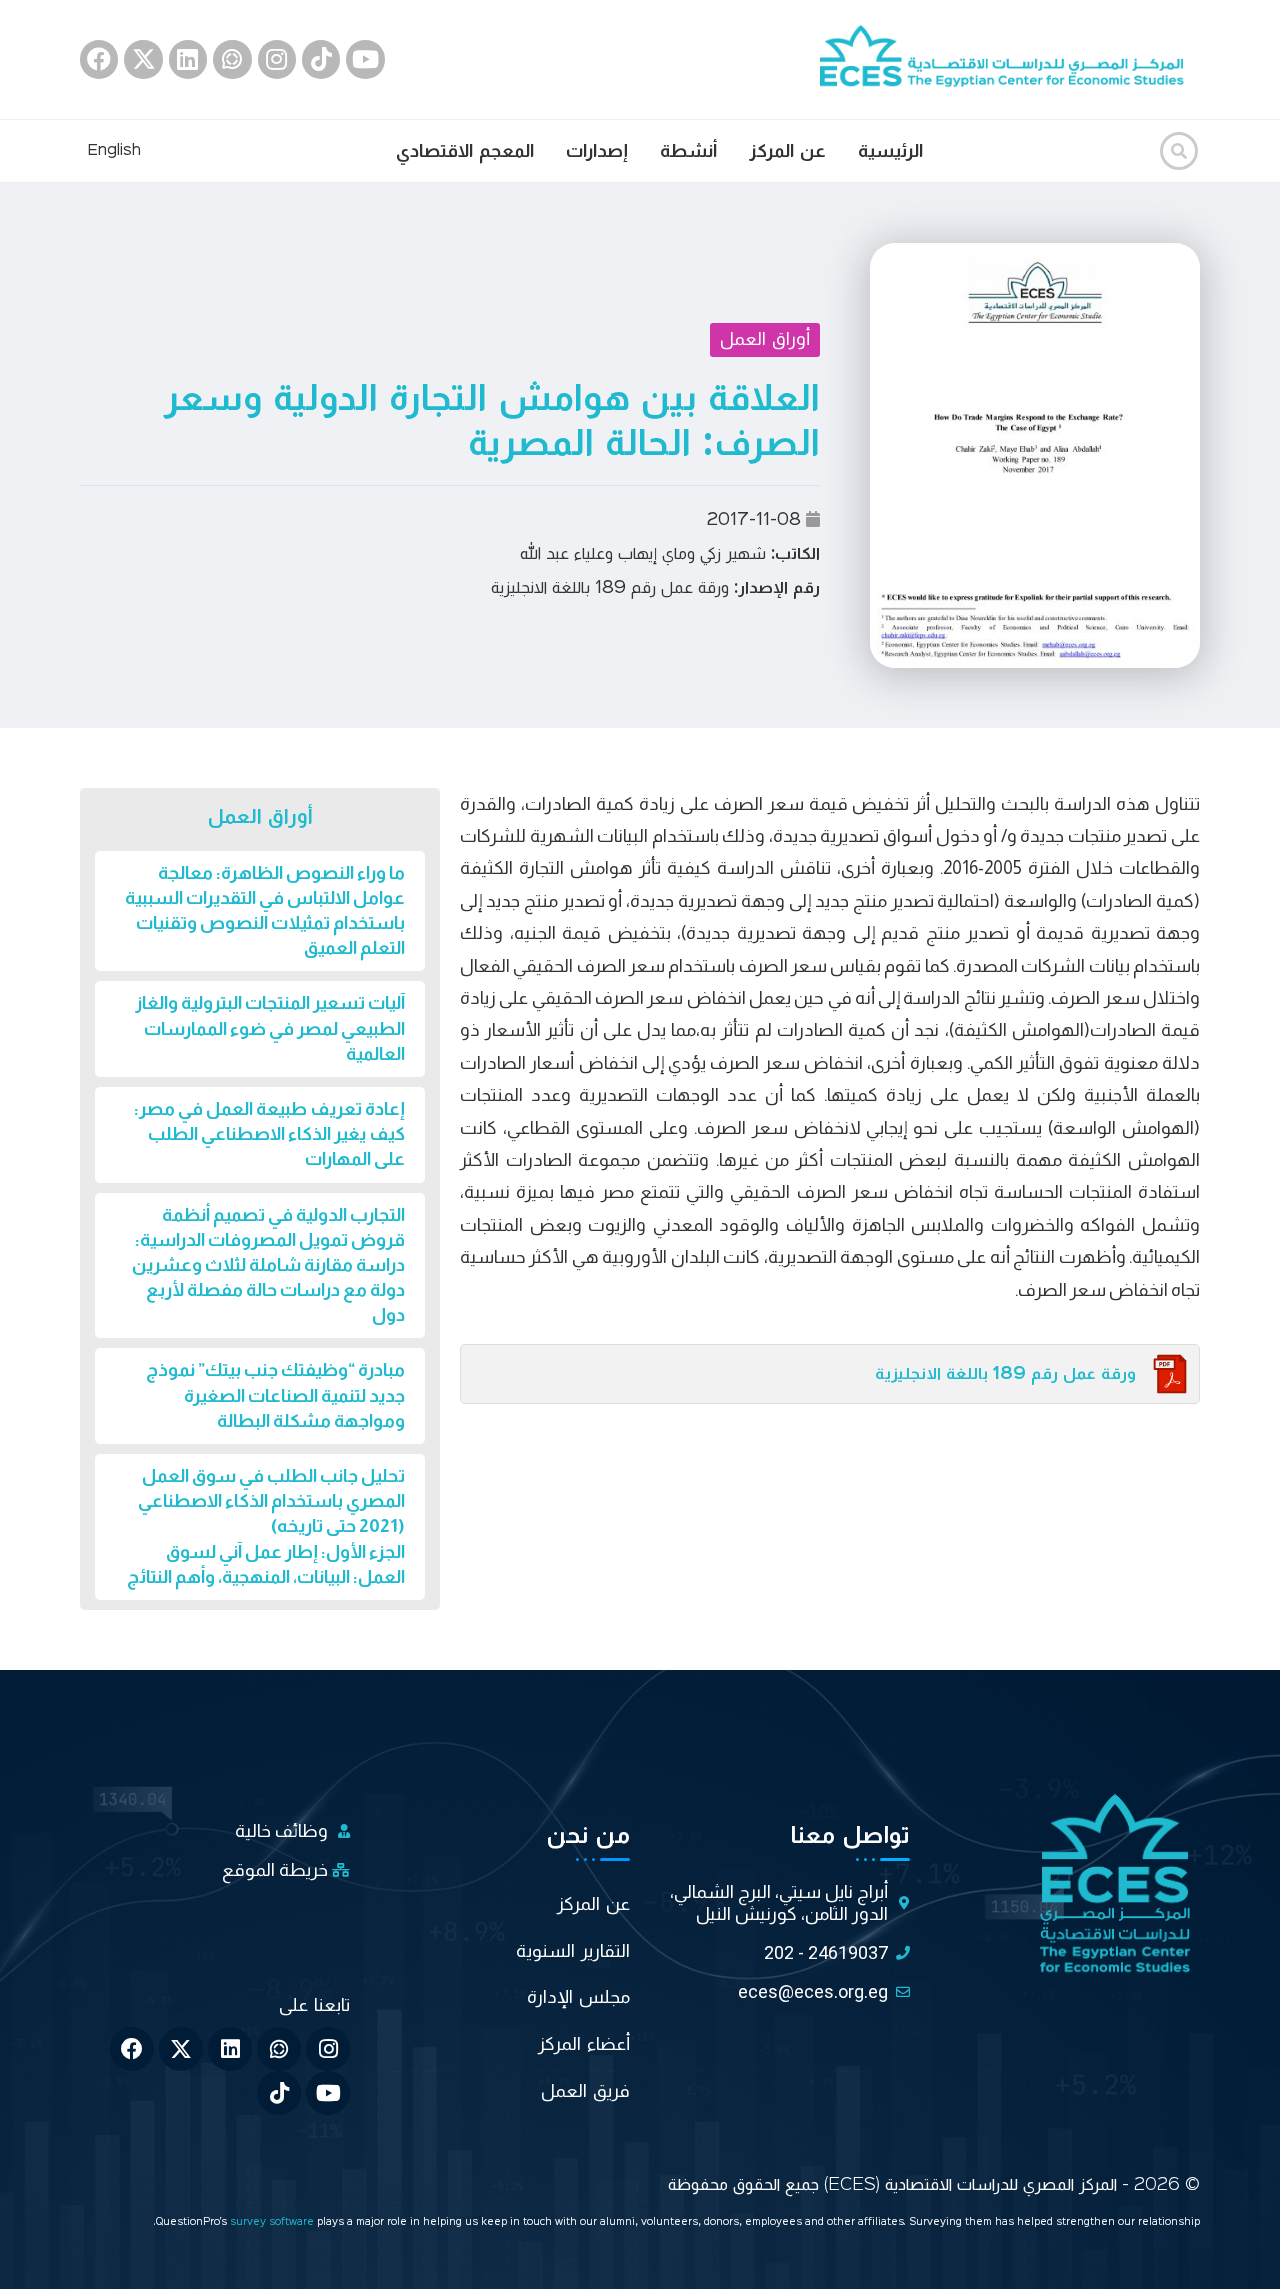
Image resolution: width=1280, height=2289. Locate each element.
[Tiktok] (321, 59)
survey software (273, 2222)
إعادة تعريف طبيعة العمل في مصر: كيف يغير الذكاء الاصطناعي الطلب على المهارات (269, 1134)
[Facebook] (99, 59)
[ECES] (1010, 59)
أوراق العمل (765, 339)
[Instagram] (277, 59)
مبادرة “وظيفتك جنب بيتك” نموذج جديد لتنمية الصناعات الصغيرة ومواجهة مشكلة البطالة (275, 1395)
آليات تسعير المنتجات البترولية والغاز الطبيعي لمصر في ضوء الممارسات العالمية (270, 1028)
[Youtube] (365, 59)
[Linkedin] (188, 59)
